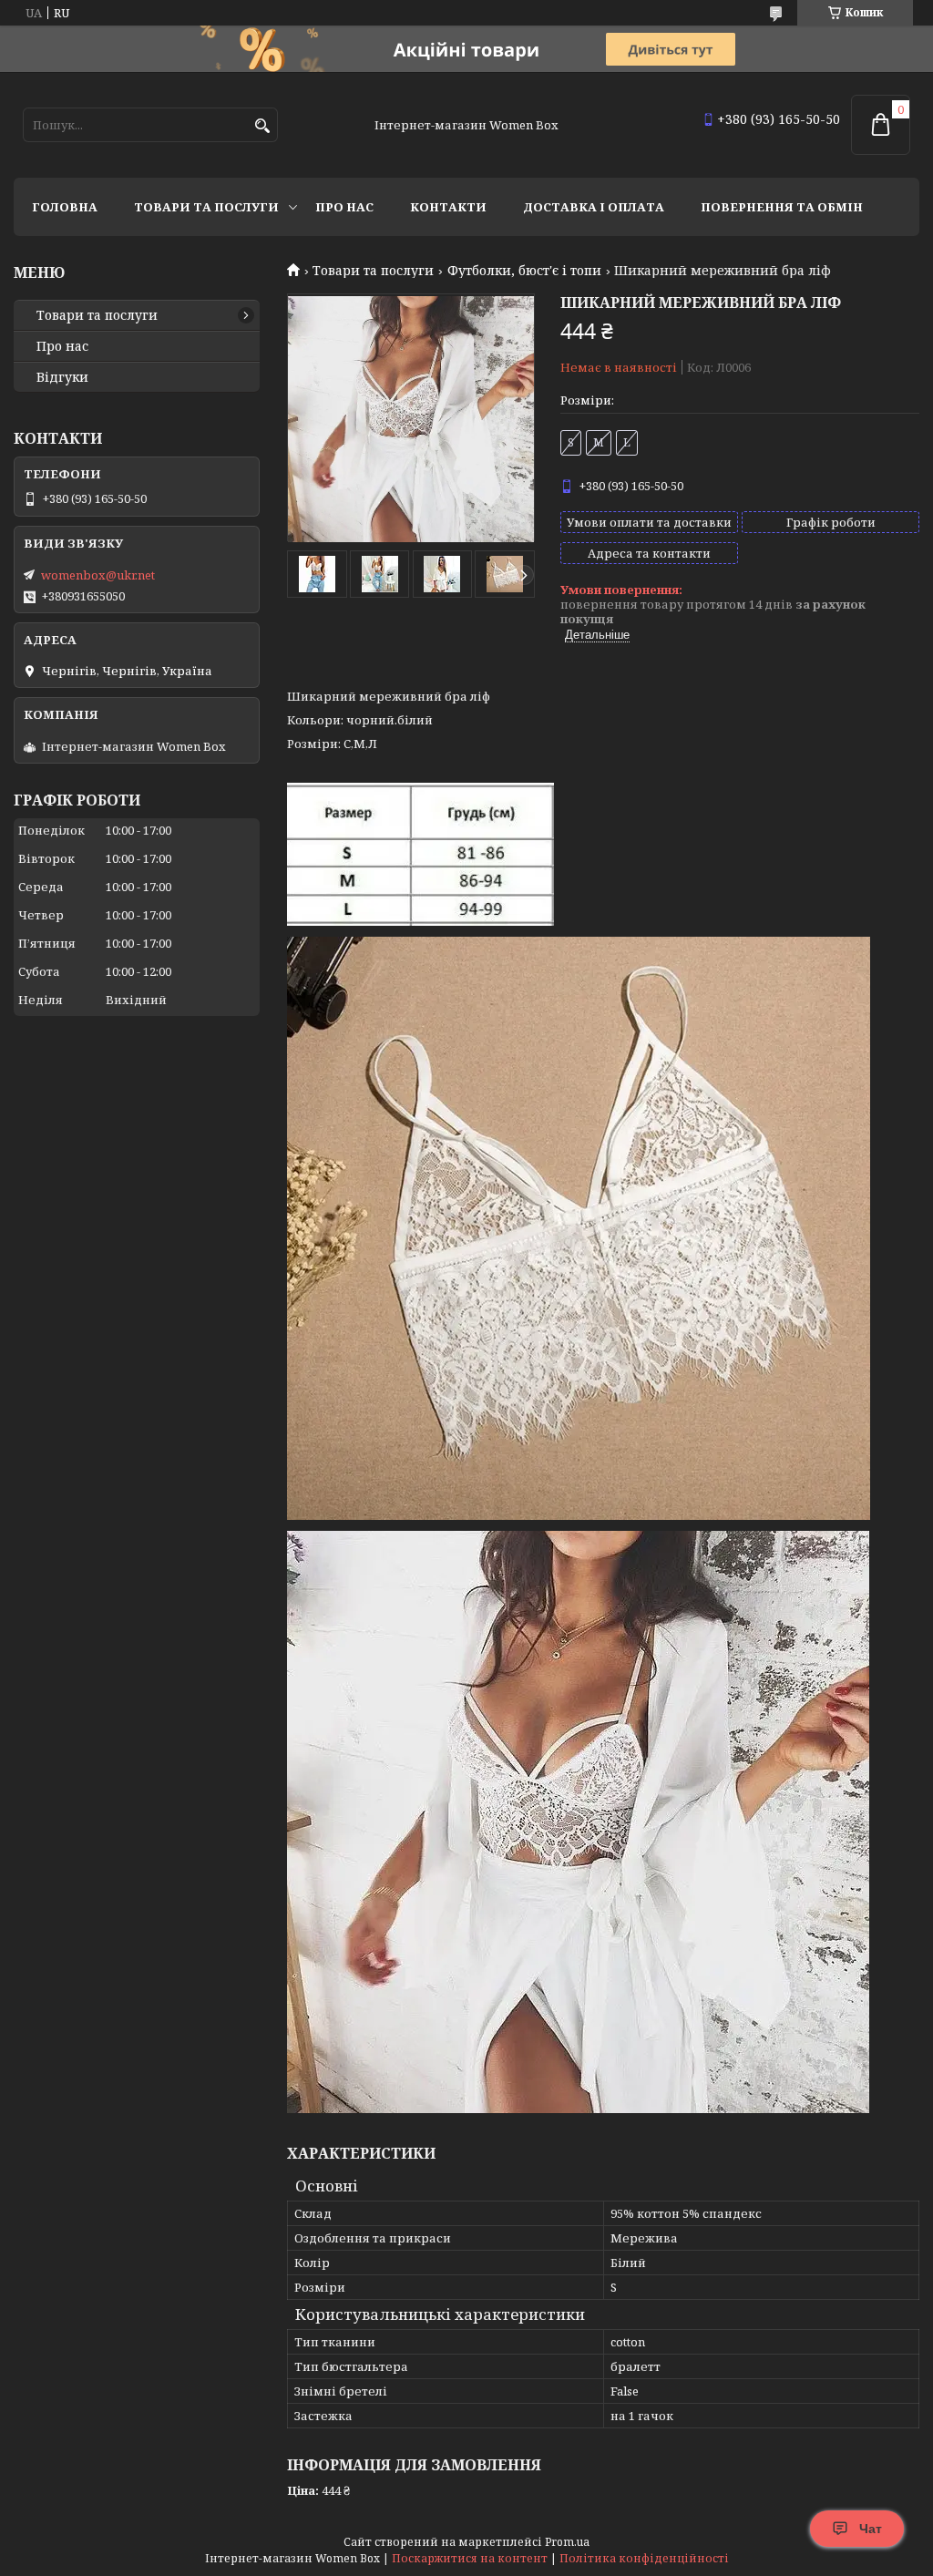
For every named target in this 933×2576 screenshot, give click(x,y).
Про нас (344, 207)
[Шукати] (262, 126)
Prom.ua (567, 2542)
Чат (871, 2529)
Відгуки (62, 377)
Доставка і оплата (594, 207)
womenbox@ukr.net (98, 575)
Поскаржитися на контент (470, 2558)
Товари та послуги (206, 207)
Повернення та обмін (782, 207)
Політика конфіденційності (644, 2558)
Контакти (448, 207)
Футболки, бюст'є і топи (524, 271)
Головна (65, 207)
